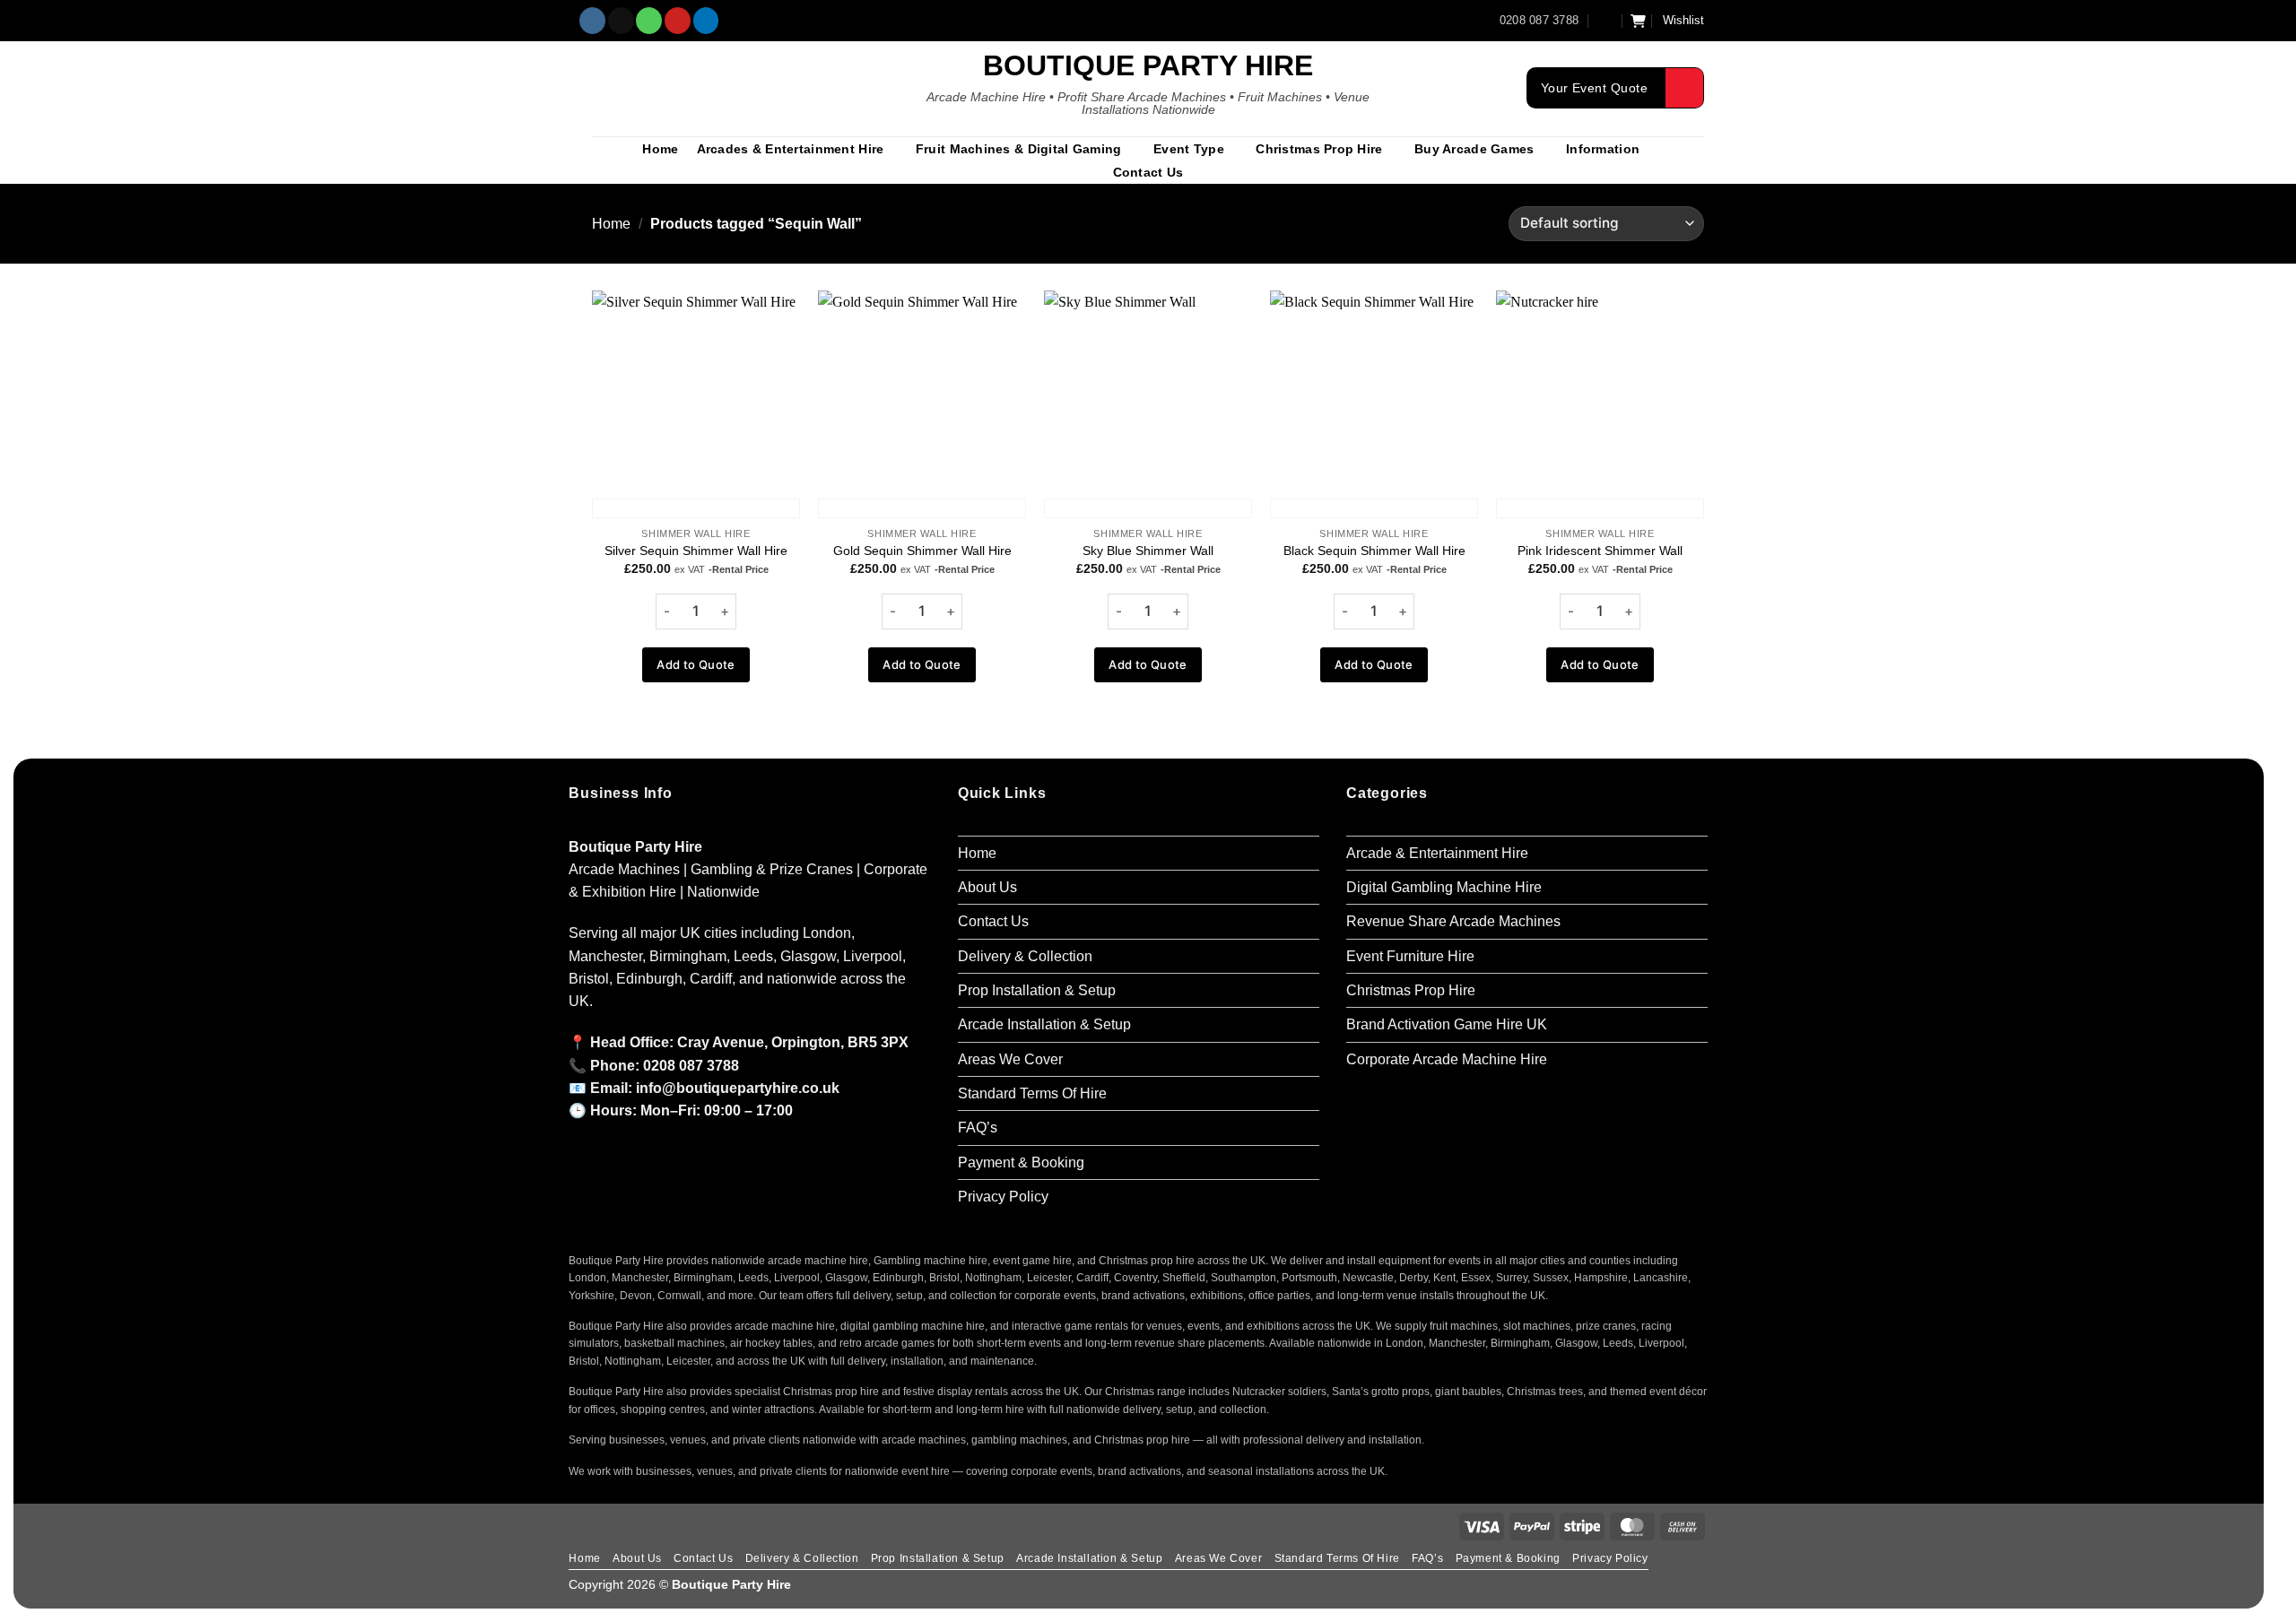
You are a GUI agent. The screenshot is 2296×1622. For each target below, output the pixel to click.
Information (1603, 149)
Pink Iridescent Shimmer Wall (1600, 551)
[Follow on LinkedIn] (706, 21)
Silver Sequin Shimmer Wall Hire (696, 551)
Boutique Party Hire (1148, 65)
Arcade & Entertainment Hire (1437, 853)
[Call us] (649, 21)
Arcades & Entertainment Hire (791, 149)
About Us (987, 887)
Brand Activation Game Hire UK (1447, 1024)
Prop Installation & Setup (1037, 990)
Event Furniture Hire (1410, 956)
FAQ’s (978, 1128)
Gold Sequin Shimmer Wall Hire (922, 551)
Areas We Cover (1010, 1059)
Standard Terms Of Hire (1032, 1093)
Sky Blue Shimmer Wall (1148, 551)
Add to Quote (696, 664)
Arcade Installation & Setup (1044, 1024)
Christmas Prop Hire (1319, 149)
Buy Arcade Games (1474, 149)
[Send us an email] (621, 21)
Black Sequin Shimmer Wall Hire (1374, 551)
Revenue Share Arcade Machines (1453, 921)
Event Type (1189, 149)
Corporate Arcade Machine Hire (1447, 1059)
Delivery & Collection (1025, 956)
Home (660, 149)
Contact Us (1148, 172)
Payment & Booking (1021, 1162)
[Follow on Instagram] (592, 21)
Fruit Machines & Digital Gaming (1019, 149)
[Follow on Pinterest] (678, 21)
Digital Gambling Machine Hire (1444, 887)
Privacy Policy (1003, 1197)
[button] (1605, 20)
